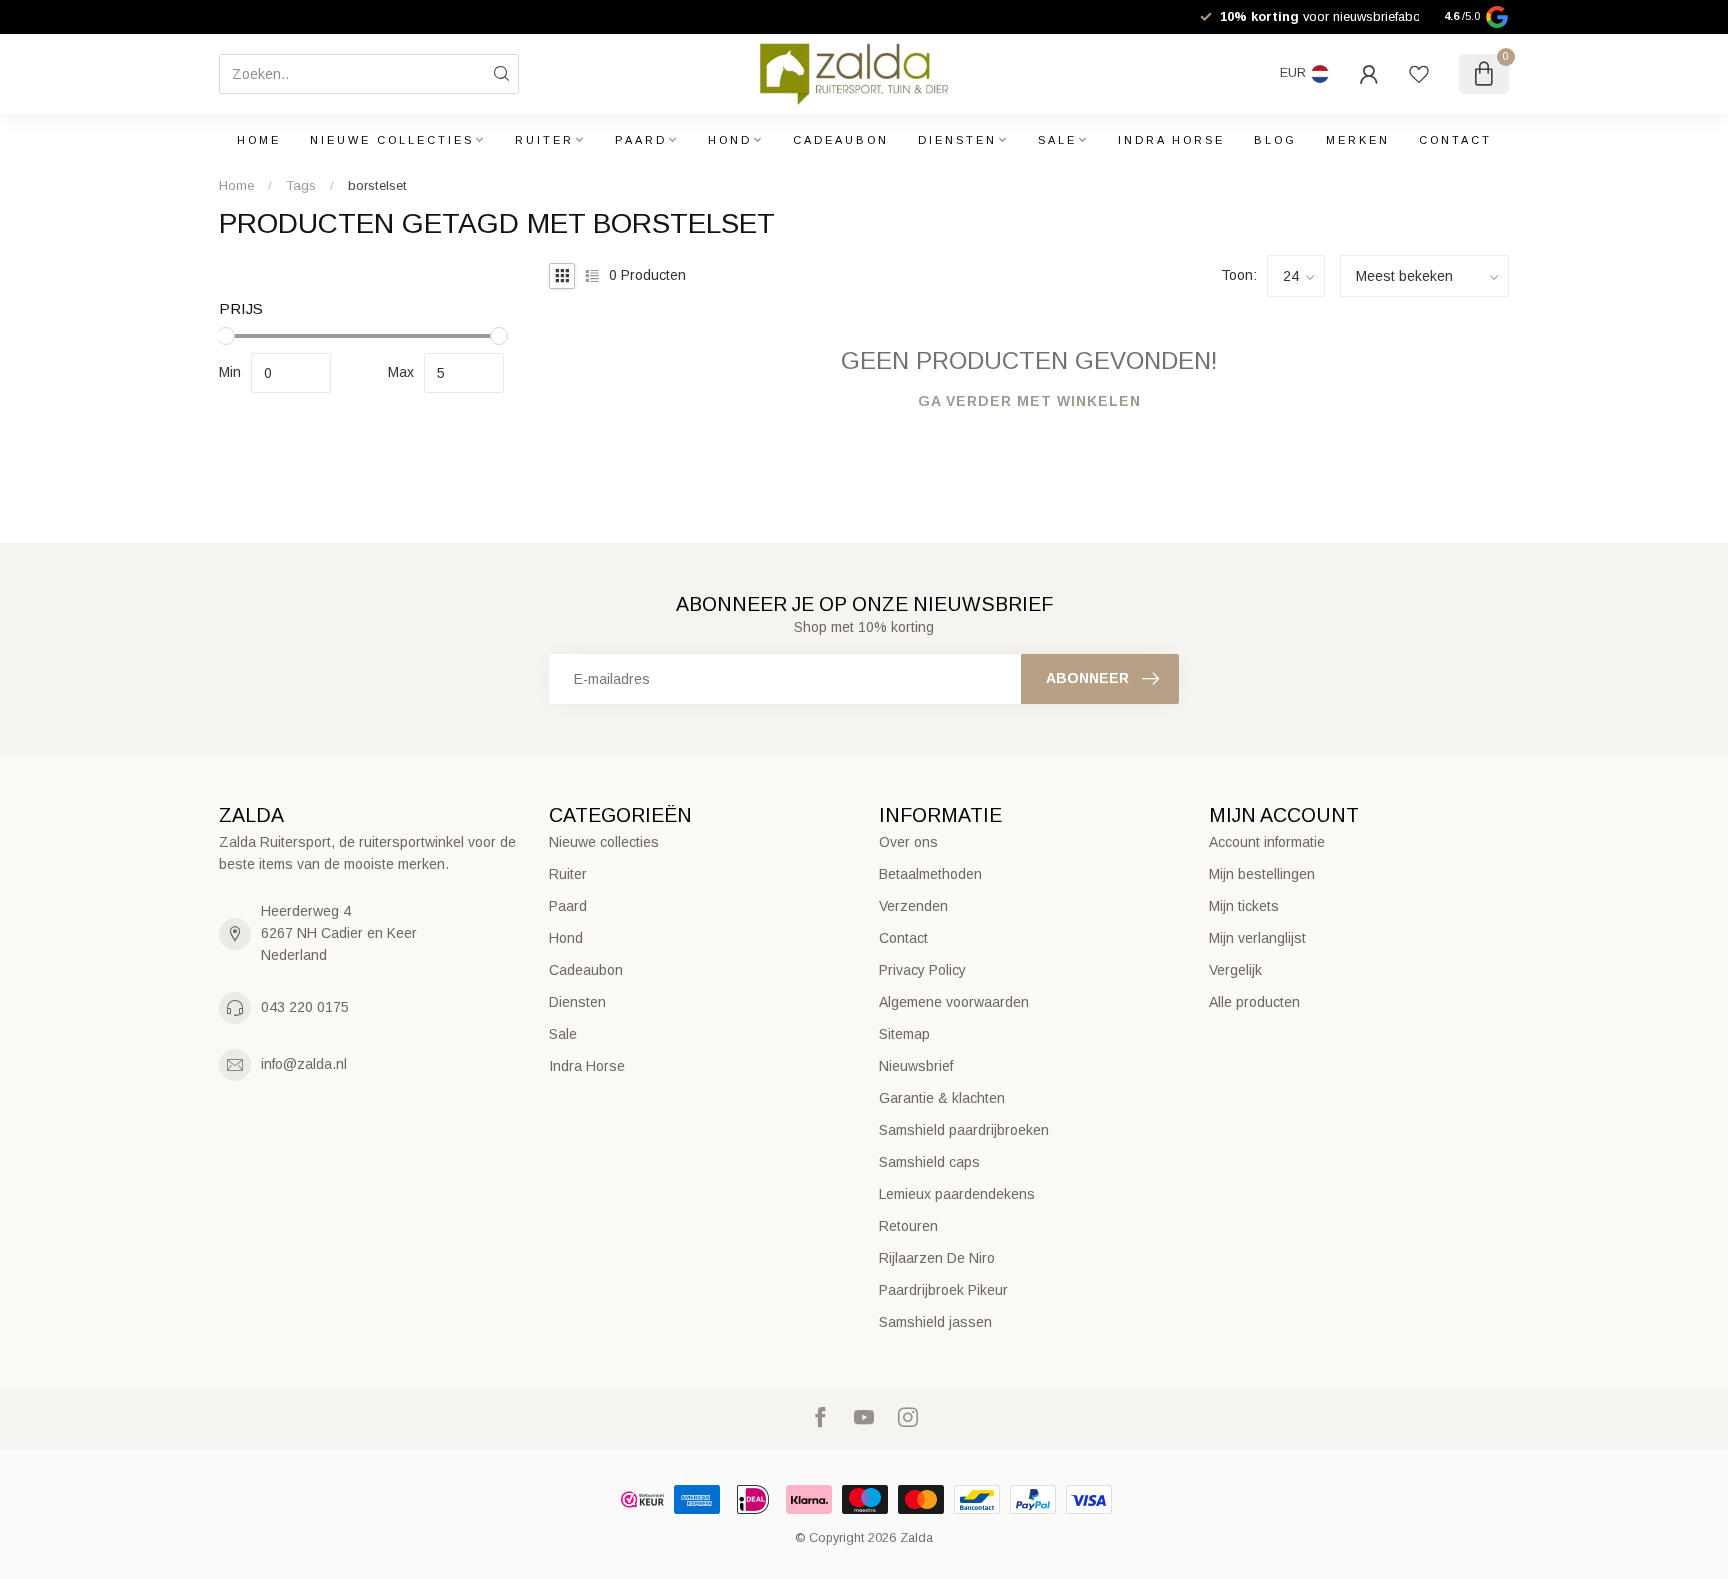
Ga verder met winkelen (1029, 401)
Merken (1358, 140)
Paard (641, 140)
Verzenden (913, 906)
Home (259, 140)
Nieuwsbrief (916, 1066)
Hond (730, 140)
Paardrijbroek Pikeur (943, 1290)
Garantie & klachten (942, 1098)
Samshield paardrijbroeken (964, 1130)
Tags (301, 185)
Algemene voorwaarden (954, 1002)
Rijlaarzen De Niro (937, 1258)
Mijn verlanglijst (1257, 938)
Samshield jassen (935, 1322)
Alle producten (1254, 1002)
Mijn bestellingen (1262, 874)
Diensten (957, 140)
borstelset (377, 185)
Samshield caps (929, 1162)
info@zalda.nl (304, 1064)
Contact (1455, 140)
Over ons (908, 842)
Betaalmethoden (930, 874)
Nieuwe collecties (392, 140)
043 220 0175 (305, 1007)
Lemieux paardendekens (957, 1194)
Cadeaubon (841, 140)
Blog (1275, 140)
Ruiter (544, 140)
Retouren (908, 1226)
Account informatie (1267, 842)
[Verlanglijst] (1419, 74)
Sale (1057, 140)
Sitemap (904, 1034)
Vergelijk (1235, 970)
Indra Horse (1171, 140)
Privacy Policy (922, 970)
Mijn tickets (1244, 906)
